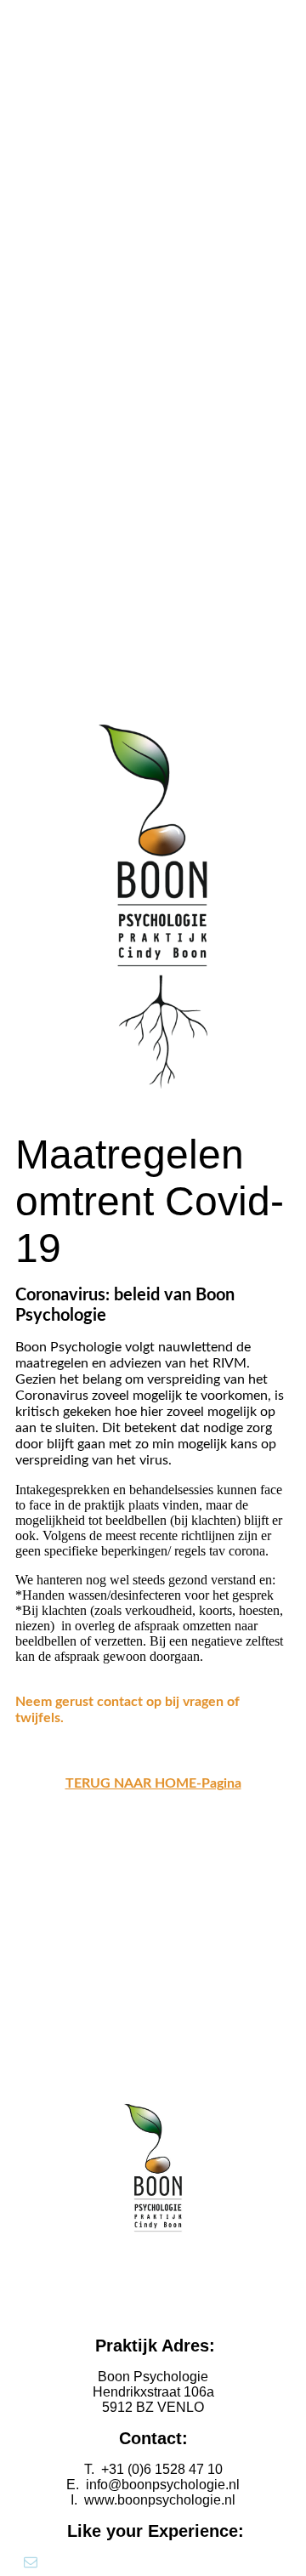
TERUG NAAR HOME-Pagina (153, 1783)
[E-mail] (31, 2562)
